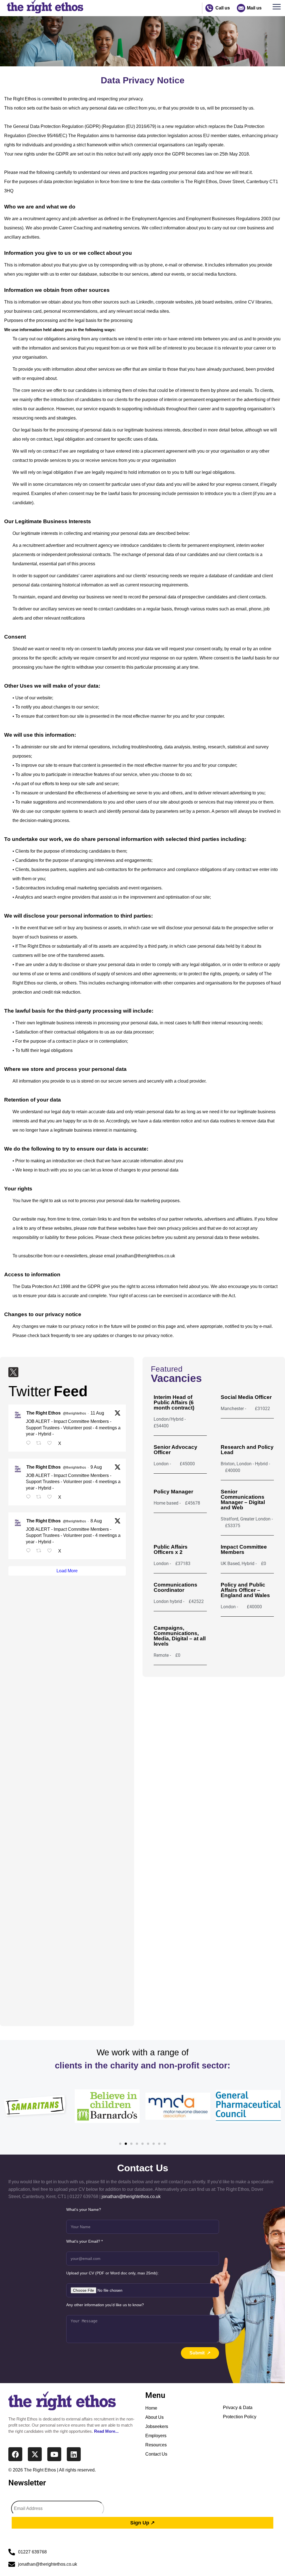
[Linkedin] (74, 2454)
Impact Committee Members (244, 1549)
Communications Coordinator (175, 1587)
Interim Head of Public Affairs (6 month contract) (174, 1402)
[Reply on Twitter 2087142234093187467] (30, 1444)
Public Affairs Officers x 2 (171, 1549)
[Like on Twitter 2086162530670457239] (51, 1551)
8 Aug (96, 1521)
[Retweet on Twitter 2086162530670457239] (40, 1551)
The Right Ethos (44, 1413)
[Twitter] (13, 1372)
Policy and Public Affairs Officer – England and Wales (245, 1590)
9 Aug (96, 1467)
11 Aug (97, 1413)
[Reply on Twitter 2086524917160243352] (30, 1497)
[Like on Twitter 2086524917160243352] (51, 1497)
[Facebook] (15, 2454)
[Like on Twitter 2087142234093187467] (51, 1444)
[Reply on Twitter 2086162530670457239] (30, 1551)
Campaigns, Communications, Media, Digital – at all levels (180, 1636)
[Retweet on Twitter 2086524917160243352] (40, 1497)
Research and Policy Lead (247, 1450)
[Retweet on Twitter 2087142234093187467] (40, 1444)
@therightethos (74, 1413)
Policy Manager (173, 1492)
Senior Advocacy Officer (175, 1450)
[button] (278, 8)
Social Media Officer (246, 1397)
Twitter (30, 1391)
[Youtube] (54, 2454)
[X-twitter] (35, 2454)
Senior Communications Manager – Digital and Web (243, 1500)
